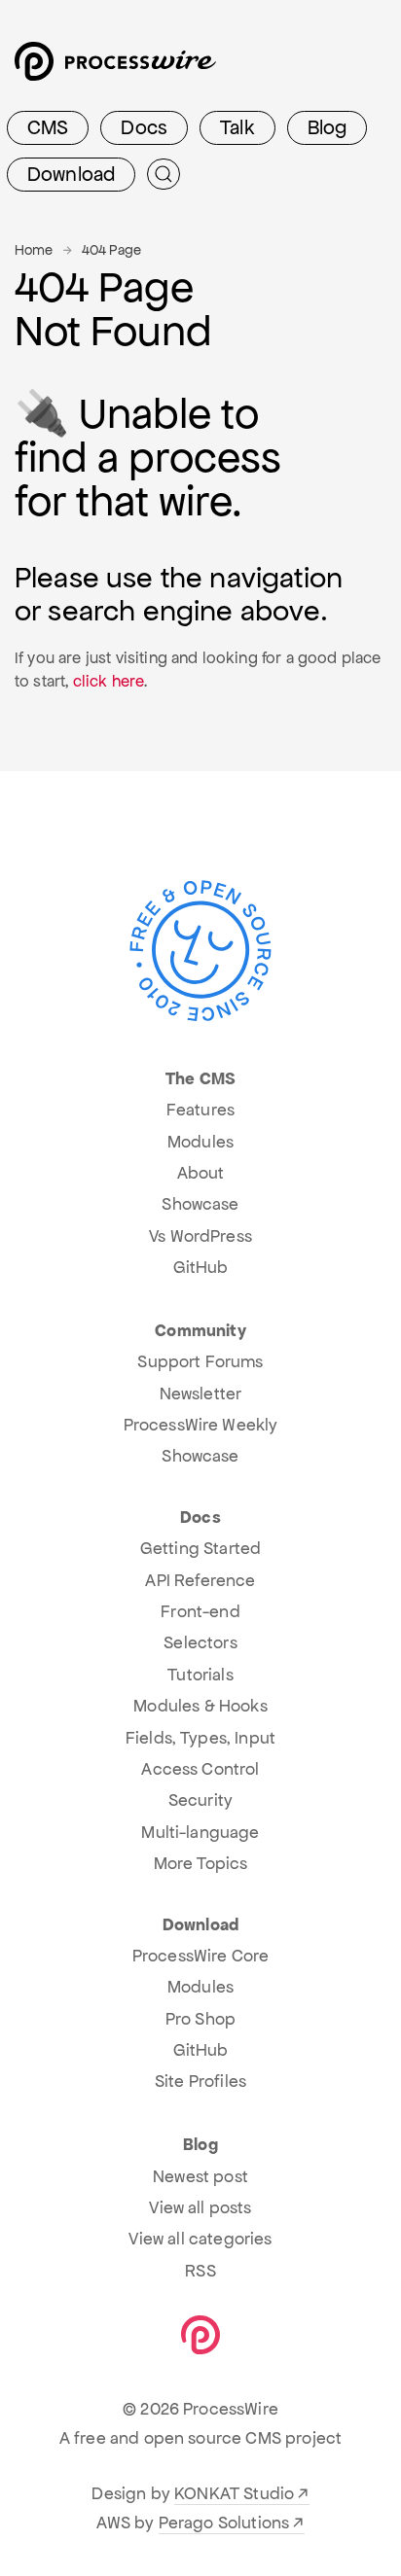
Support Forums (200, 1361)
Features (200, 1110)
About (201, 1173)
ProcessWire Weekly (201, 1425)
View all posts (200, 2207)
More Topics (201, 1863)
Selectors (200, 1642)
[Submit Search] (164, 174)
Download (71, 174)
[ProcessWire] (113, 69)
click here (109, 681)
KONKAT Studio (234, 2493)
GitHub (201, 1267)
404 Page (111, 250)
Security (200, 1800)
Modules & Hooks (200, 1706)
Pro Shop (200, 2019)
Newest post (200, 2176)
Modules (200, 1142)
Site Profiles (200, 2081)
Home (34, 250)
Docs (144, 127)
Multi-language (200, 1832)
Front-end (200, 1611)
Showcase (200, 1204)
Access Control (200, 1769)
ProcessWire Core (201, 1956)
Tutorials (200, 1675)
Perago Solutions (224, 2523)
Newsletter (201, 1394)
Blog (328, 127)
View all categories (200, 2239)
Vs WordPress (200, 1236)
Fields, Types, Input (200, 1738)
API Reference (200, 1580)
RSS (200, 2271)
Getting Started (200, 1548)
